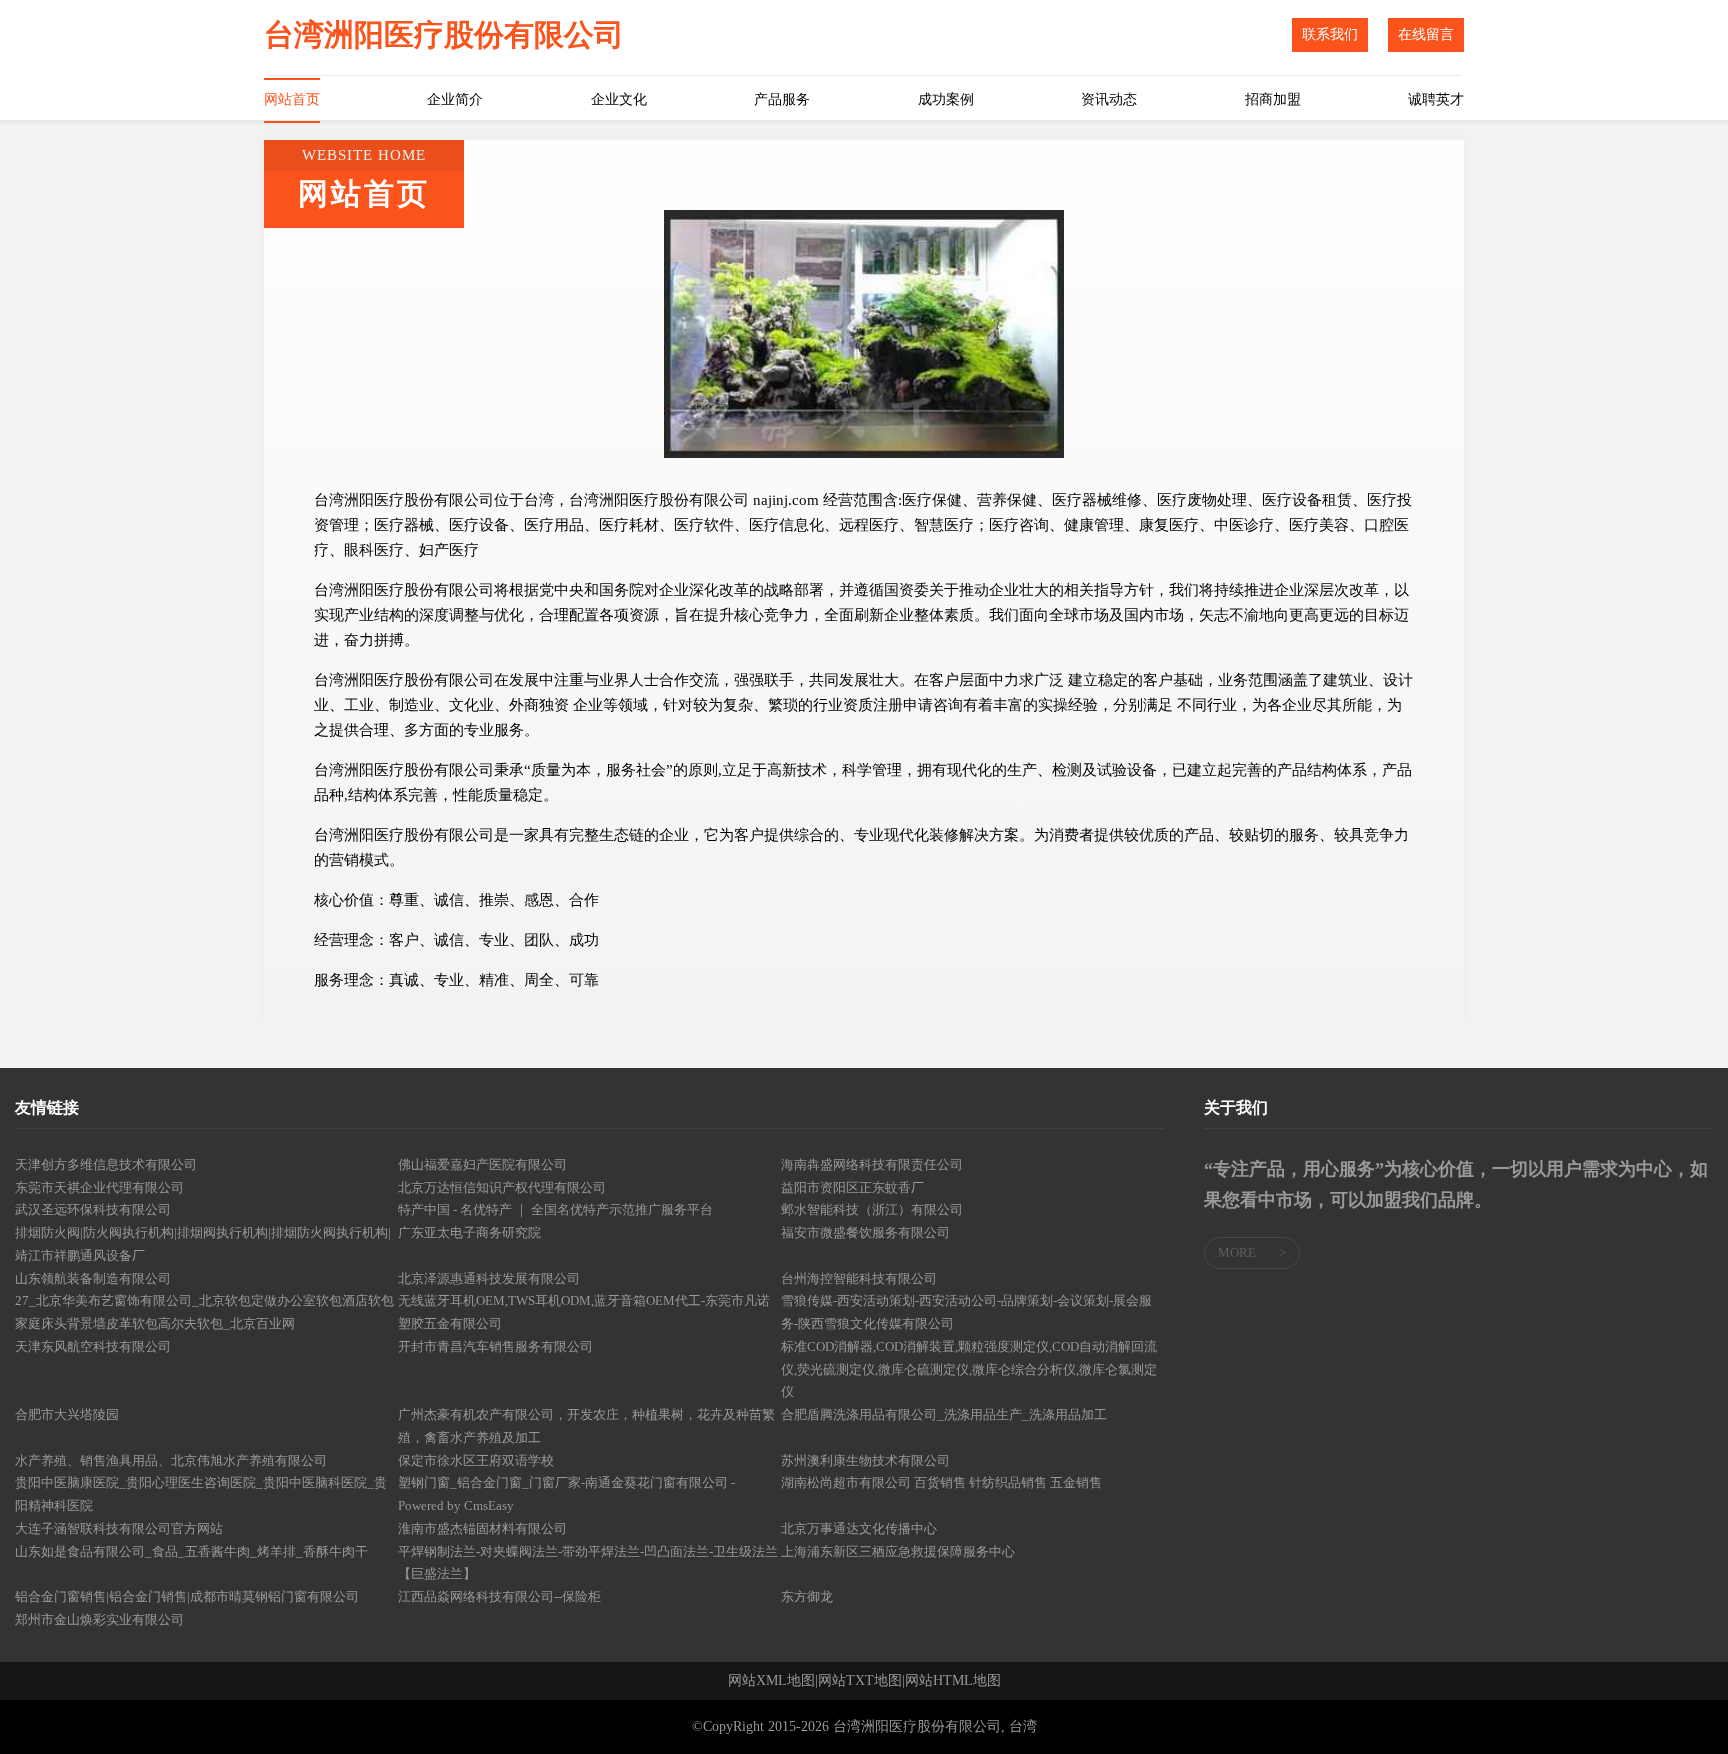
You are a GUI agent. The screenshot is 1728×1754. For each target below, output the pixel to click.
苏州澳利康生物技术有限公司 (865, 1460)
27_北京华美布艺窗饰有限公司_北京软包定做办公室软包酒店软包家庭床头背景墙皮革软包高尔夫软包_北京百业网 (204, 1312)
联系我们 (1330, 34)
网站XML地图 (771, 1681)
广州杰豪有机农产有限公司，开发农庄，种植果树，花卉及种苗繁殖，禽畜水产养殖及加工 (586, 1426)
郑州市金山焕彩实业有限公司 (99, 1619)
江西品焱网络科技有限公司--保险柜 (499, 1596)
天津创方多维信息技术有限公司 (106, 1164)
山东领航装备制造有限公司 (93, 1278)
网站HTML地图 (953, 1681)
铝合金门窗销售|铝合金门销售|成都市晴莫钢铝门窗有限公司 (187, 1596)
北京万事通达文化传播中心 (859, 1528)
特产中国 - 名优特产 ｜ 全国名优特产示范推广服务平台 (555, 1209)
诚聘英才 (1436, 99)
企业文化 (619, 99)
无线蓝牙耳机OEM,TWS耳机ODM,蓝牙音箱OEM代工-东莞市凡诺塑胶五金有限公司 (584, 1312)
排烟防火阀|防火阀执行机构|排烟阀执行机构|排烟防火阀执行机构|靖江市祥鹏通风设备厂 (203, 1244)
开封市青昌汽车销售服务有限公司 (495, 1346)
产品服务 (782, 99)
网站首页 (292, 99)
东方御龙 (807, 1596)
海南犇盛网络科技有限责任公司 (872, 1164)
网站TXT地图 (860, 1681)
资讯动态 (1109, 99)
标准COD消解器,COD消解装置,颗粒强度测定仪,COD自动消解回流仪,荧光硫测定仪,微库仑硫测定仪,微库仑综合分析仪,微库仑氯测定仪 (969, 1369)
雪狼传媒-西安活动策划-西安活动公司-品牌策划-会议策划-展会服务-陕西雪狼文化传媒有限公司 (966, 1312)
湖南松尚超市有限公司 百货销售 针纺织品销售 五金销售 (941, 1482)
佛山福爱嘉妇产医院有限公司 (482, 1164)
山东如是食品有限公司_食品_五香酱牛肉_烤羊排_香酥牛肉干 (191, 1551)
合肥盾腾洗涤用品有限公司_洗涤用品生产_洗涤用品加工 (944, 1414)
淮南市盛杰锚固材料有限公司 (482, 1528)
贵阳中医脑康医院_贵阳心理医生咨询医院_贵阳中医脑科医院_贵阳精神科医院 (201, 1494)
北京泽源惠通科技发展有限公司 (489, 1278)
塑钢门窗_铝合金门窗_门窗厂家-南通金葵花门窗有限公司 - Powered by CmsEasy (566, 1494)
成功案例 (946, 99)
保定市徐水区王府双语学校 (476, 1460)
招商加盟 (1273, 99)
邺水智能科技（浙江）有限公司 (872, 1209)
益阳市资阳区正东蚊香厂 (852, 1187)
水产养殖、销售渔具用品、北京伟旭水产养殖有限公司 (171, 1460)
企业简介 (455, 99)
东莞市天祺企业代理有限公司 (99, 1187)
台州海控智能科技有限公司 (859, 1278)
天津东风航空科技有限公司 (93, 1346)
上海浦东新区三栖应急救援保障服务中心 (898, 1551)
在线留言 (1426, 34)
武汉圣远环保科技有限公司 (93, 1209)
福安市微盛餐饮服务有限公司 (865, 1232)
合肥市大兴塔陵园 (67, 1414)
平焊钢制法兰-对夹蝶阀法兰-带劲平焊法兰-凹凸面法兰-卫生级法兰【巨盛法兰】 (588, 1563)
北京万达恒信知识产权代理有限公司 (502, 1187)
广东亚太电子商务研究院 (469, 1232)
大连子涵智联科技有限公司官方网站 (119, 1528)
